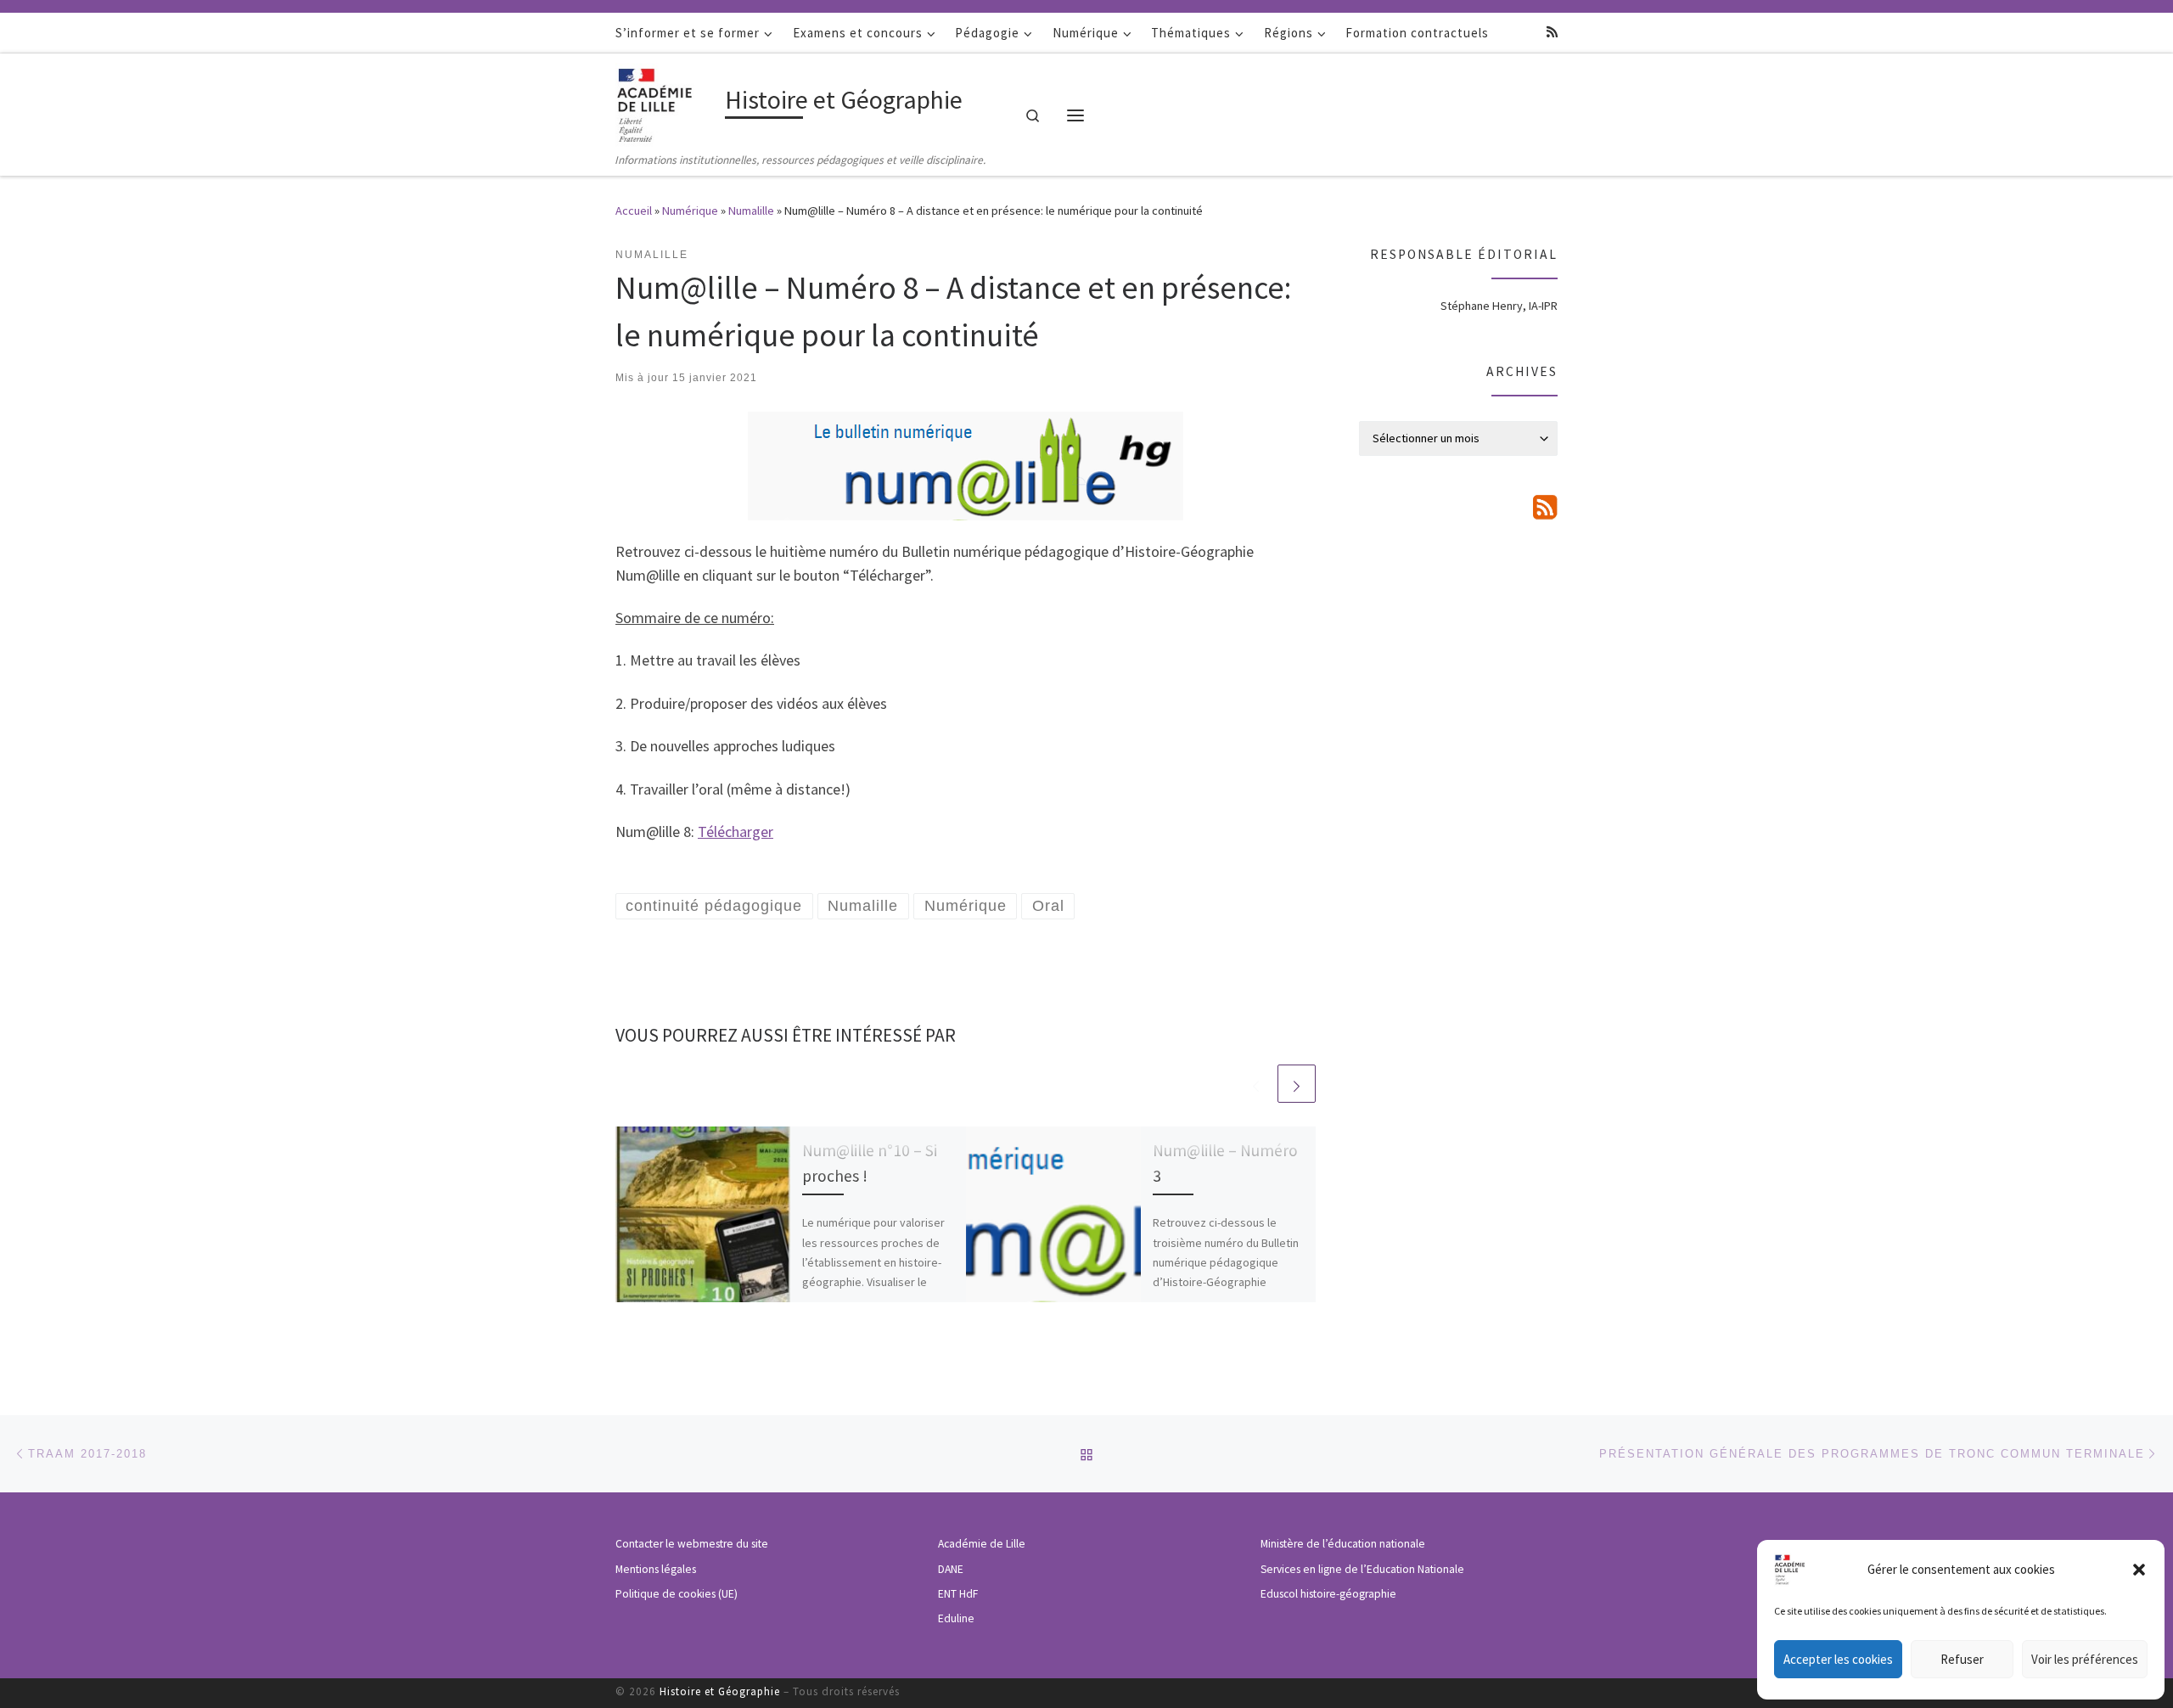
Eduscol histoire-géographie (1328, 1594)
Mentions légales (656, 1569)
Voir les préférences (2085, 1659)
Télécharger (736, 832)
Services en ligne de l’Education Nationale (1362, 1569)
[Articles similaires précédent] (1256, 1084)
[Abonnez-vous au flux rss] (1552, 32)
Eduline (956, 1618)
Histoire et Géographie (720, 1691)
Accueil (634, 211)
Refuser (1962, 1659)
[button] (2139, 1570)
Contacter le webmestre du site (692, 1544)
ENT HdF (958, 1594)
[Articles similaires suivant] (1297, 1084)
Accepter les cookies (1838, 1659)
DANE (951, 1569)
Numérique (690, 211)
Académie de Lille (982, 1544)
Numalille (751, 211)
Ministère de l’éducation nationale (1343, 1544)
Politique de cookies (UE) (677, 1594)
